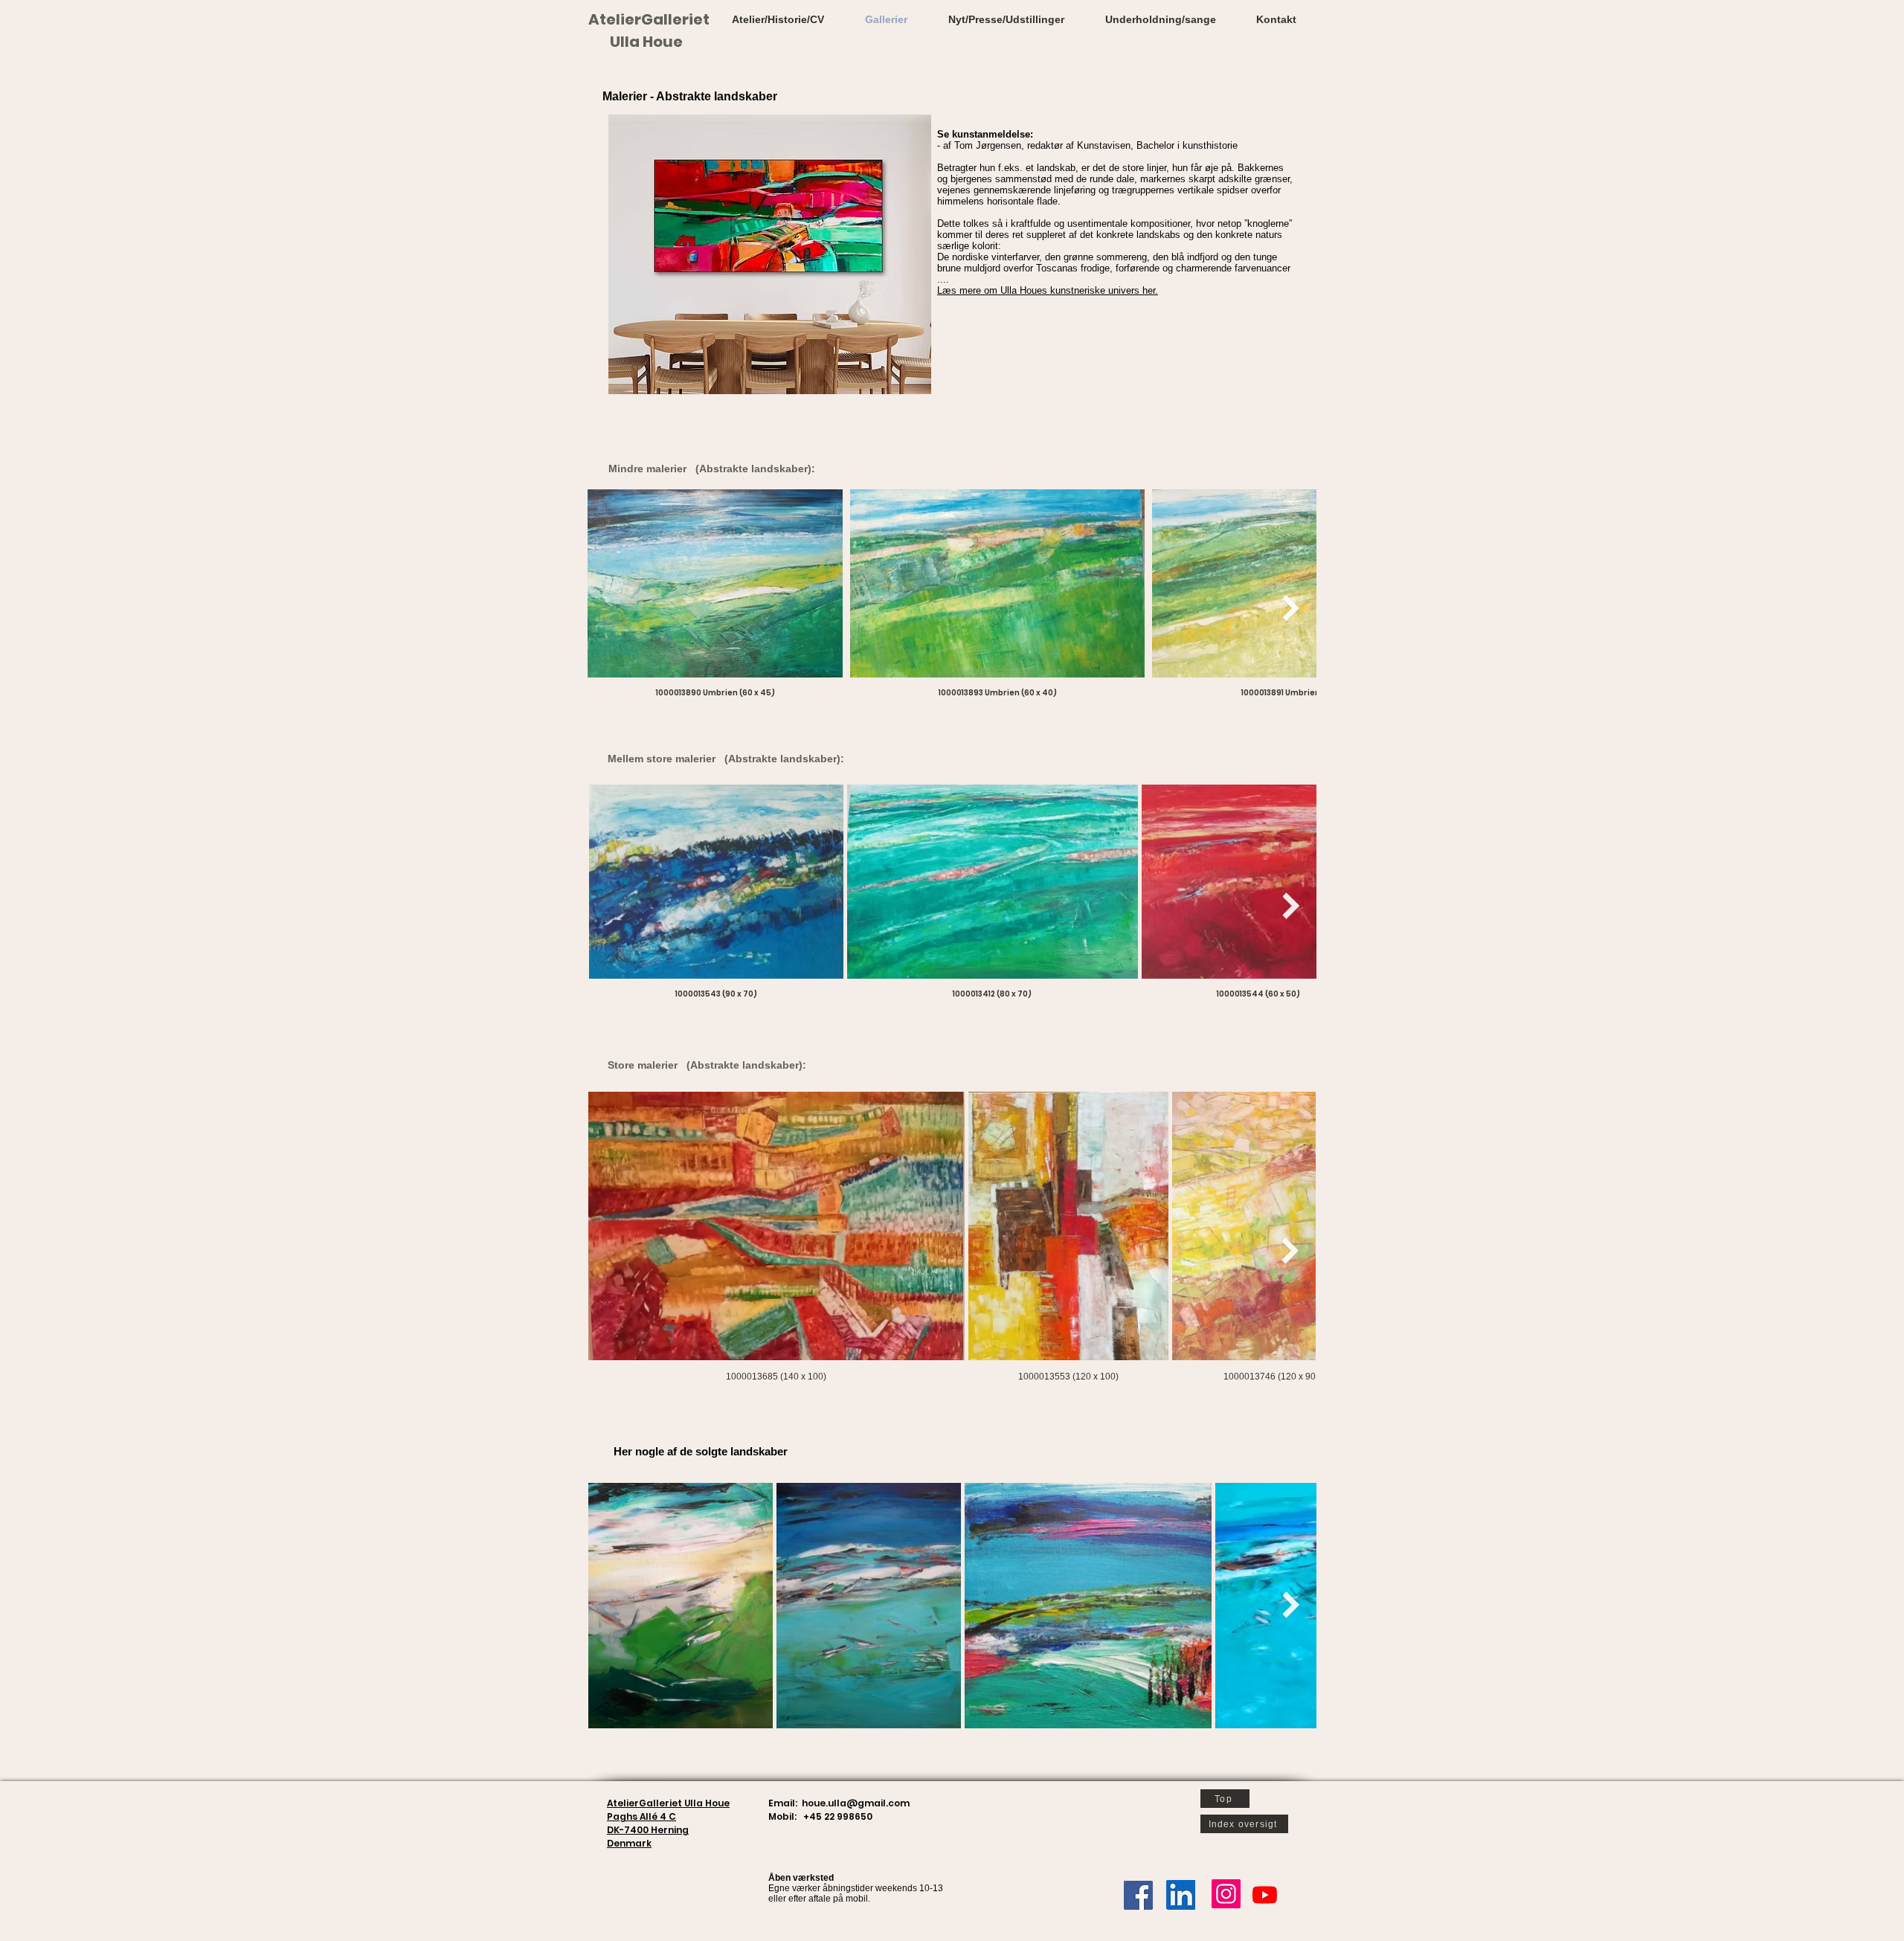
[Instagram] (1226, 1894)
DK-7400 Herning (648, 1830)
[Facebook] (1138, 1895)
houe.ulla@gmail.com (856, 1803)
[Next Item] (1291, 608)
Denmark (629, 1843)
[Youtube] (1265, 1895)
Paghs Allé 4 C (641, 1816)
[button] (1048, 290)
